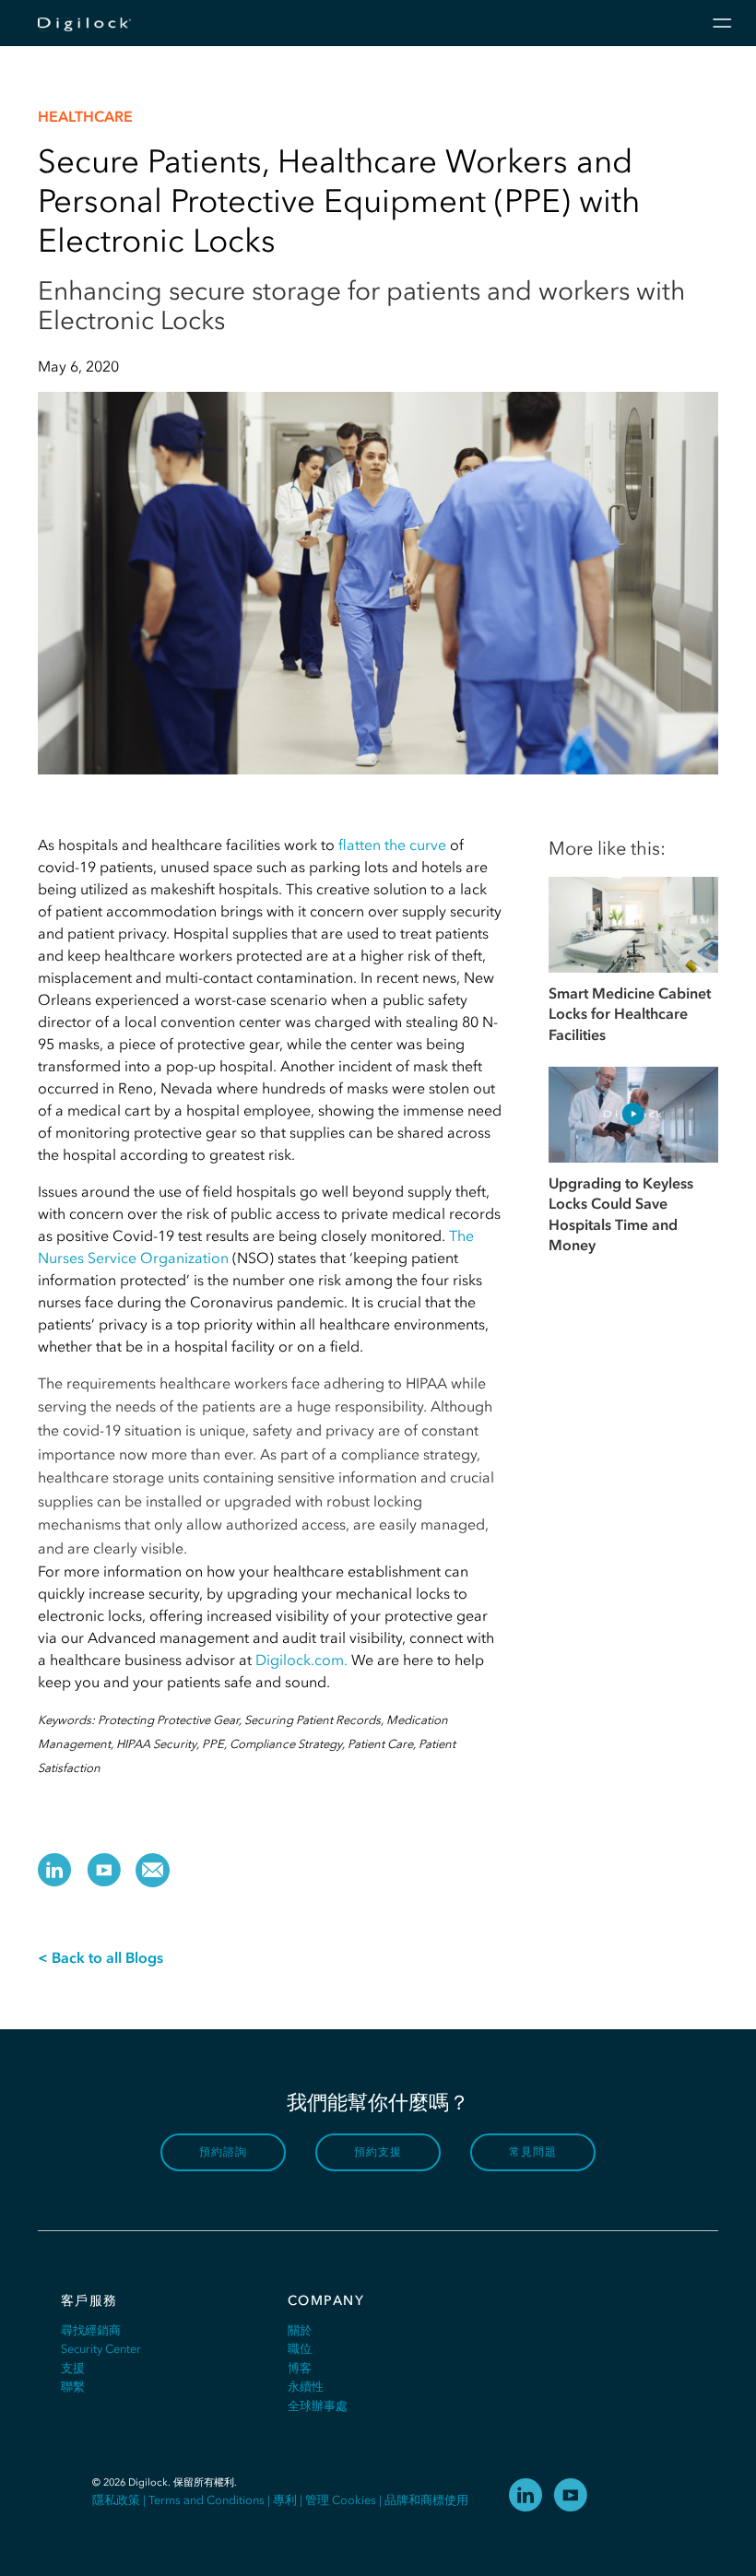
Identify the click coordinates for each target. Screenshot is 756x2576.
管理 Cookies (341, 2500)
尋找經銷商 (91, 2330)
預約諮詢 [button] (224, 2152)
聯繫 (73, 2387)
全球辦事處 (318, 2406)
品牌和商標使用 (426, 2500)
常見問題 (533, 2152)
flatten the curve (392, 845)
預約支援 (378, 2152)
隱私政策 (116, 2500)
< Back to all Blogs (100, 1957)
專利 (285, 2500)
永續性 (306, 2387)
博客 (300, 2368)
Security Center (101, 2349)
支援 (73, 2368)
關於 (300, 2330)
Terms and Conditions (207, 2500)
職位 (300, 2349)
